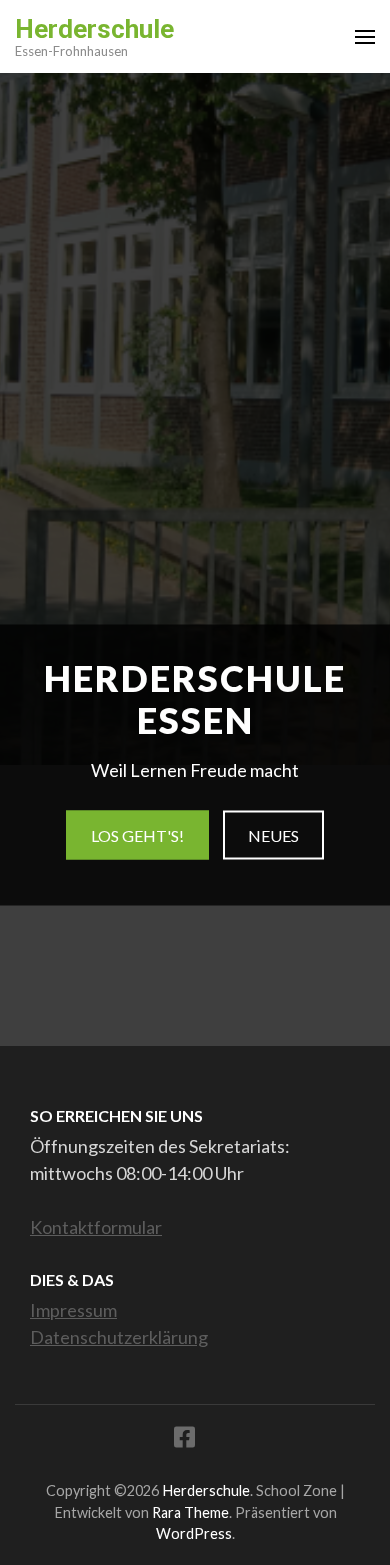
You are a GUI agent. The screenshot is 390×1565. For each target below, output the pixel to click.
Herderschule (94, 29)
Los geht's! (137, 835)
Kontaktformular (96, 1227)
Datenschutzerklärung (119, 1337)
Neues (273, 835)
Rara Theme (190, 1512)
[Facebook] (184, 1440)
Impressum (73, 1310)
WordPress (194, 1533)
